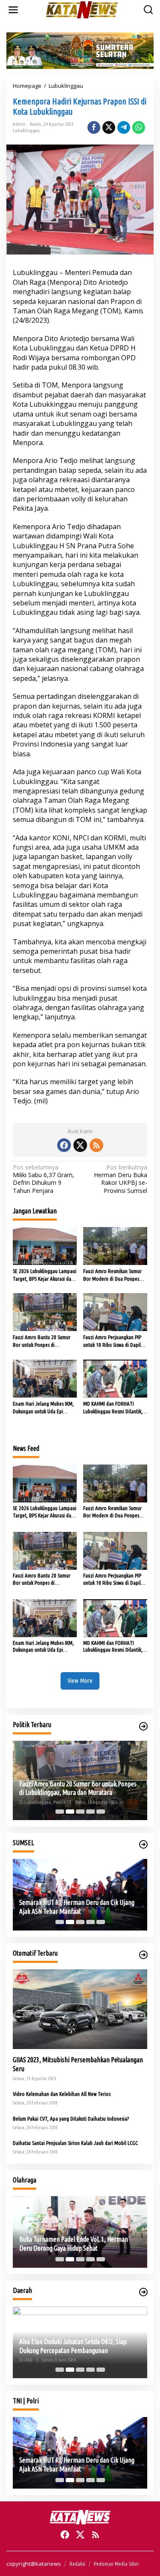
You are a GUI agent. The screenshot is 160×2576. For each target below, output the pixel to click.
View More (80, 1680)
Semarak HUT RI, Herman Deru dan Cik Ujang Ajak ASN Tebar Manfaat (77, 1907)
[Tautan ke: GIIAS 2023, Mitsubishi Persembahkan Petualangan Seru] (80, 2009)
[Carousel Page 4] (90, 1812)
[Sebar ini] (94, 127)
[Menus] (13, 10)
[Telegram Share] (124, 127)
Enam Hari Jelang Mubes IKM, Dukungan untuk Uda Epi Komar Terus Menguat (43, 1408)
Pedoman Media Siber (116, 2564)
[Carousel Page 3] (80, 1812)
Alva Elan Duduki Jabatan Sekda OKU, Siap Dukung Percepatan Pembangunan (73, 2346)
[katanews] (82, 9)
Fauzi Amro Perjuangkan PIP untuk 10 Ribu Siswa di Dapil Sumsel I (112, 1341)
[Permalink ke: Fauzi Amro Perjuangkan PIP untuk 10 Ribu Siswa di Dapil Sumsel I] (115, 1311)
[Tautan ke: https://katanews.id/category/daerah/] (143, 2292)
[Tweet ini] (109, 127)
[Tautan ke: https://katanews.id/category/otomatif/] (143, 1955)
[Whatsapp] (139, 127)
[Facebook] (64, 1145)
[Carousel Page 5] (101, 1812)
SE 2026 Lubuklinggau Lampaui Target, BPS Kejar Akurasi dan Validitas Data (45, 1275)
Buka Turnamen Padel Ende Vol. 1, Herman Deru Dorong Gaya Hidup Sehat (74, 2244)
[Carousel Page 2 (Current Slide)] (70, 1812)
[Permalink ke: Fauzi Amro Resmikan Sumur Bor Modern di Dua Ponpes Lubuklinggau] (115, 1245)
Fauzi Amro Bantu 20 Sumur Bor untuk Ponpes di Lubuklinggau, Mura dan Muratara (42, 1341)
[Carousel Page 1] (60, 1812)
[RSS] (96, 1145)
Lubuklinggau (26, 130)
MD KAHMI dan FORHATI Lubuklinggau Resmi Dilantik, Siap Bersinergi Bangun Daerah (115, 1408)
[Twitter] (80, 1145)
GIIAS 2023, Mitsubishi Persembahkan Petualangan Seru (78, 2064)
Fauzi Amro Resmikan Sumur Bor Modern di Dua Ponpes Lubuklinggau (112, 1275)
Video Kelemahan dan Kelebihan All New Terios (62, 2094)
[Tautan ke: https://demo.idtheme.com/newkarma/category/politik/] (143, 1726)
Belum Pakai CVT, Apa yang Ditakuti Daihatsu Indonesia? (71, 2119)
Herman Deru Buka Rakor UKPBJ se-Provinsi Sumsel (121, 1179)
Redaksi (77, 2564)
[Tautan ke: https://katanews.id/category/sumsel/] (143, 1844)
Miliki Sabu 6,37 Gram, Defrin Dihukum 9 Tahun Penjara (44, 1179)
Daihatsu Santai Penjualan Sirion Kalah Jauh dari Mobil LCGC (75, 2143)
